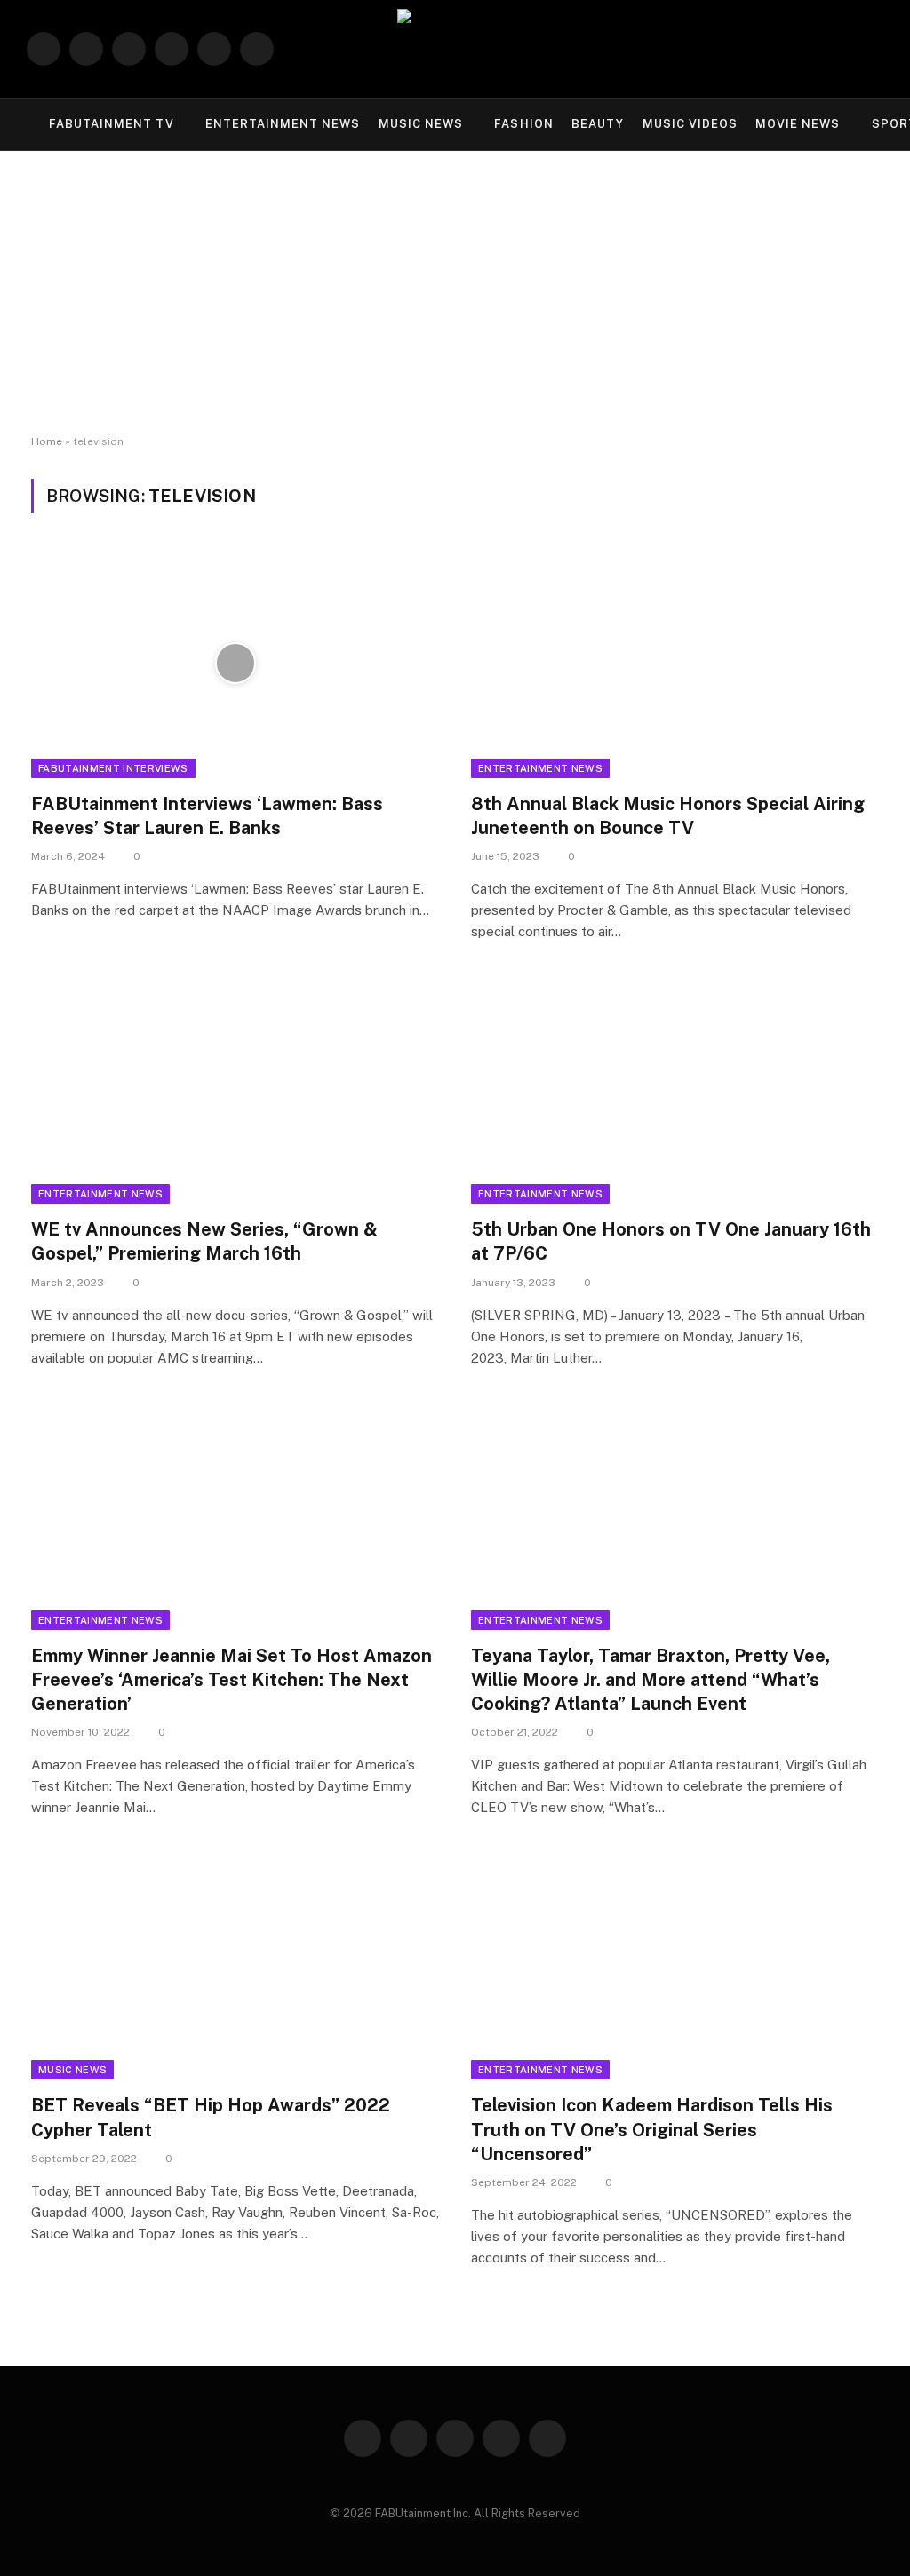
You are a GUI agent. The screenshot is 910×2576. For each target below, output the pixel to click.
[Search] (876, 49)
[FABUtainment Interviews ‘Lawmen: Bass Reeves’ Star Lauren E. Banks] (235, 663)
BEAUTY (598, 124)
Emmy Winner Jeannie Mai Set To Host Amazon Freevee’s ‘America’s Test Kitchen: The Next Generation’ (231, 1680)
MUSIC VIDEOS (690, 124)
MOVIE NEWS (798, 124)
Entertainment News (540, 768)
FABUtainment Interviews (113, 768)
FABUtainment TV (111, 124)
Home (47, 441)
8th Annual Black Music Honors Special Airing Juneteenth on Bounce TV (668, 816)
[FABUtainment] (455, 49)
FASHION (523, 124)
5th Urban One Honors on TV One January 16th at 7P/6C (671, 1241)
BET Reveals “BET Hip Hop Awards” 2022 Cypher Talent (211, 2117)
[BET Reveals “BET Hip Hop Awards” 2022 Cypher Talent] (235, 1965)
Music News (72, 2070)
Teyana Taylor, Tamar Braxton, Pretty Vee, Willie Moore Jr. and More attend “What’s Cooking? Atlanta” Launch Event (651, 1680)
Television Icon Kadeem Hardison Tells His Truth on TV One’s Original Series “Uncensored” (652, 2129)
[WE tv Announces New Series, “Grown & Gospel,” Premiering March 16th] (235, 1089)
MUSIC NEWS (421, 124)
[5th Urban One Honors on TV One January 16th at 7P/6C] (675, 1089)
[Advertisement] (455, 293)
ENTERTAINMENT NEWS (283, 124)
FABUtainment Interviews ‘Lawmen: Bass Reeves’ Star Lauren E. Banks (207, 816)
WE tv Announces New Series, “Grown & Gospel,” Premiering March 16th (204, 1241)
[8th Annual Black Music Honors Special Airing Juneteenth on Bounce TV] (675, 663)
